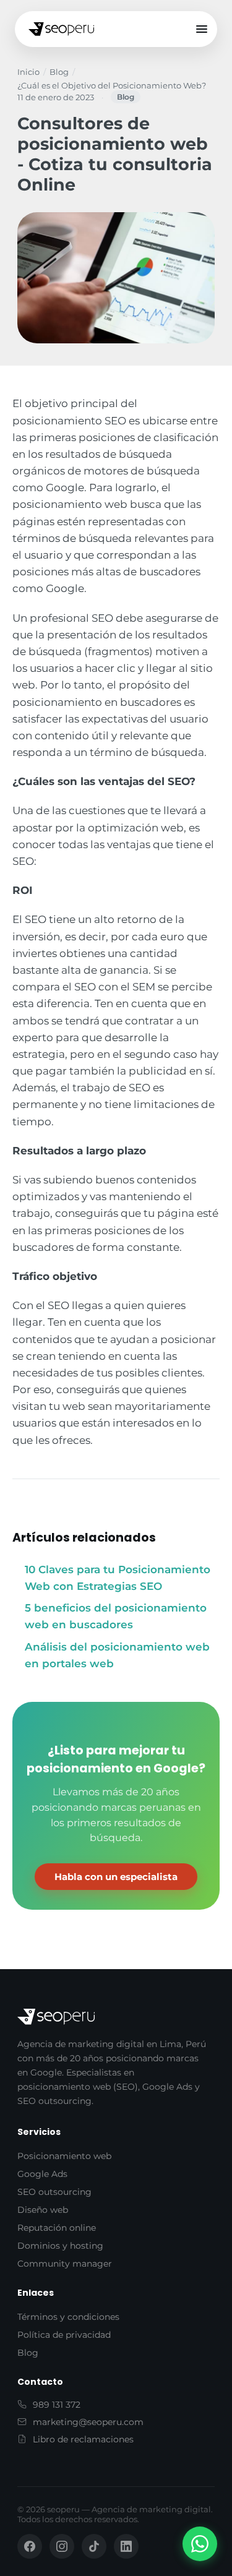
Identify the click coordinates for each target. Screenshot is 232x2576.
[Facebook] (30, 2546)
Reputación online (57, 2228)
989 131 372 (57, 2405)
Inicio (28, 72)
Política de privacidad (64, 2335)
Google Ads (42, 2174)
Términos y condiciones (68, 2317)
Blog (59, 72)
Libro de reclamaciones (83, 2439)
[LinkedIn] (126, 2546)
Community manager (65, 2264)
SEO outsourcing (54, 2192)
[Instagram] (62, 2546)
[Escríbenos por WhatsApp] (200, 2544)
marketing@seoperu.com (88, 2422)
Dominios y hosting (60, 2246)
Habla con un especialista (116, 1877)
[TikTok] (94, 2546)
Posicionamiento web (64, 2156)
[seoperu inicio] (61, 29)
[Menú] (202, 29)
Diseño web (43, 2210)
